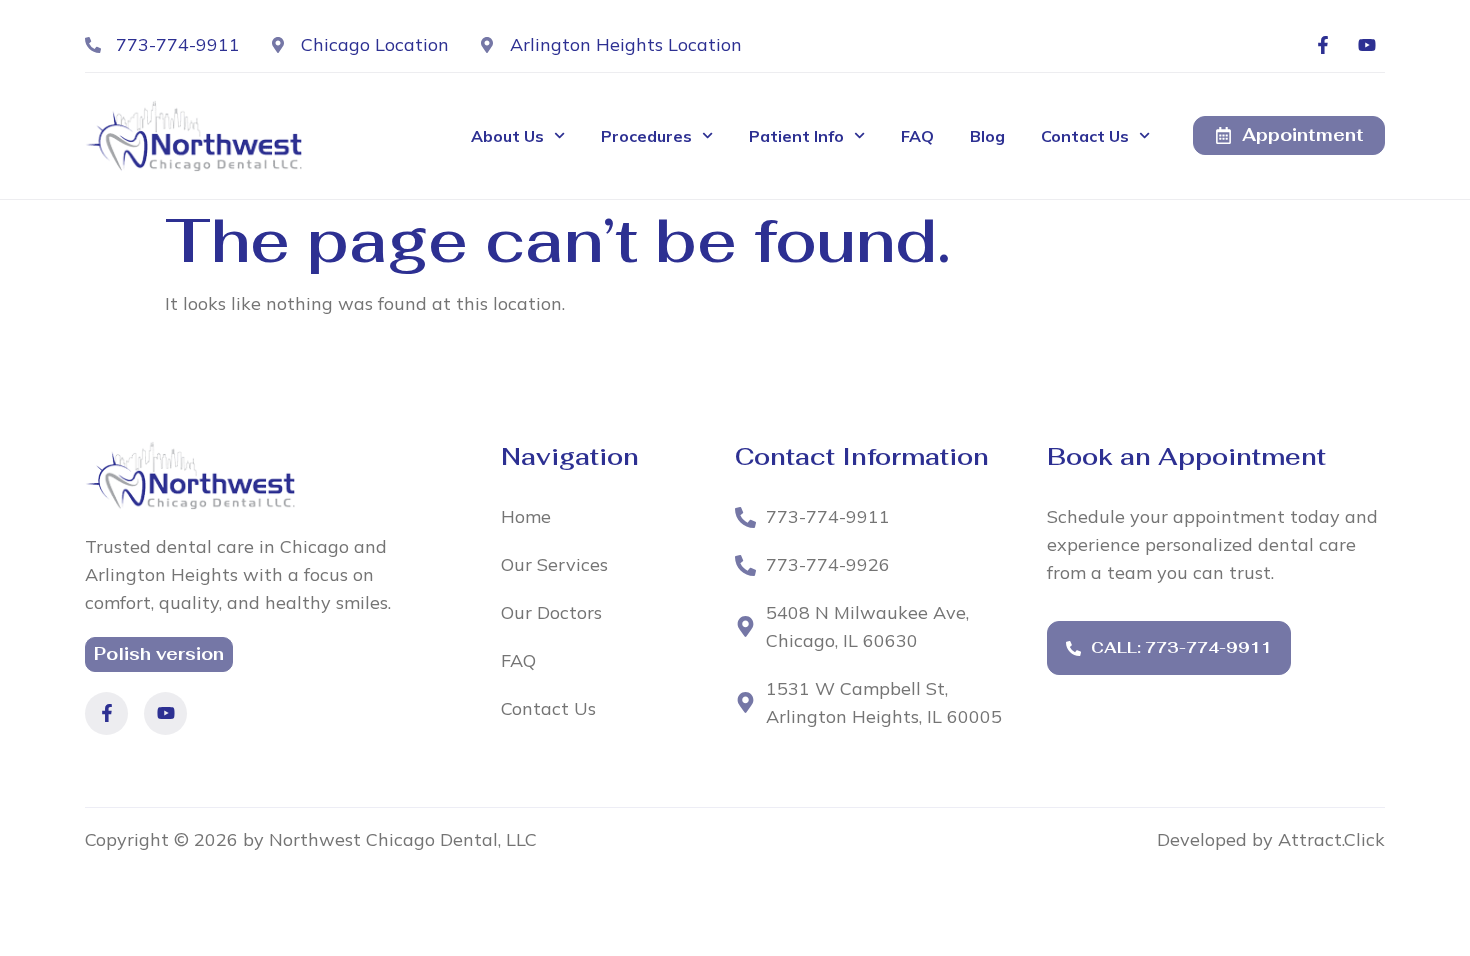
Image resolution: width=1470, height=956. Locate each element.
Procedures (646, 136)
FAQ (917, 136)
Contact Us (1085, 136)
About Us (507, 136)
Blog (987, 136)
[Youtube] (1367, 45)
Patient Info (796, 136)
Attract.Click (1331, 839)
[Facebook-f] (1323, 45)
